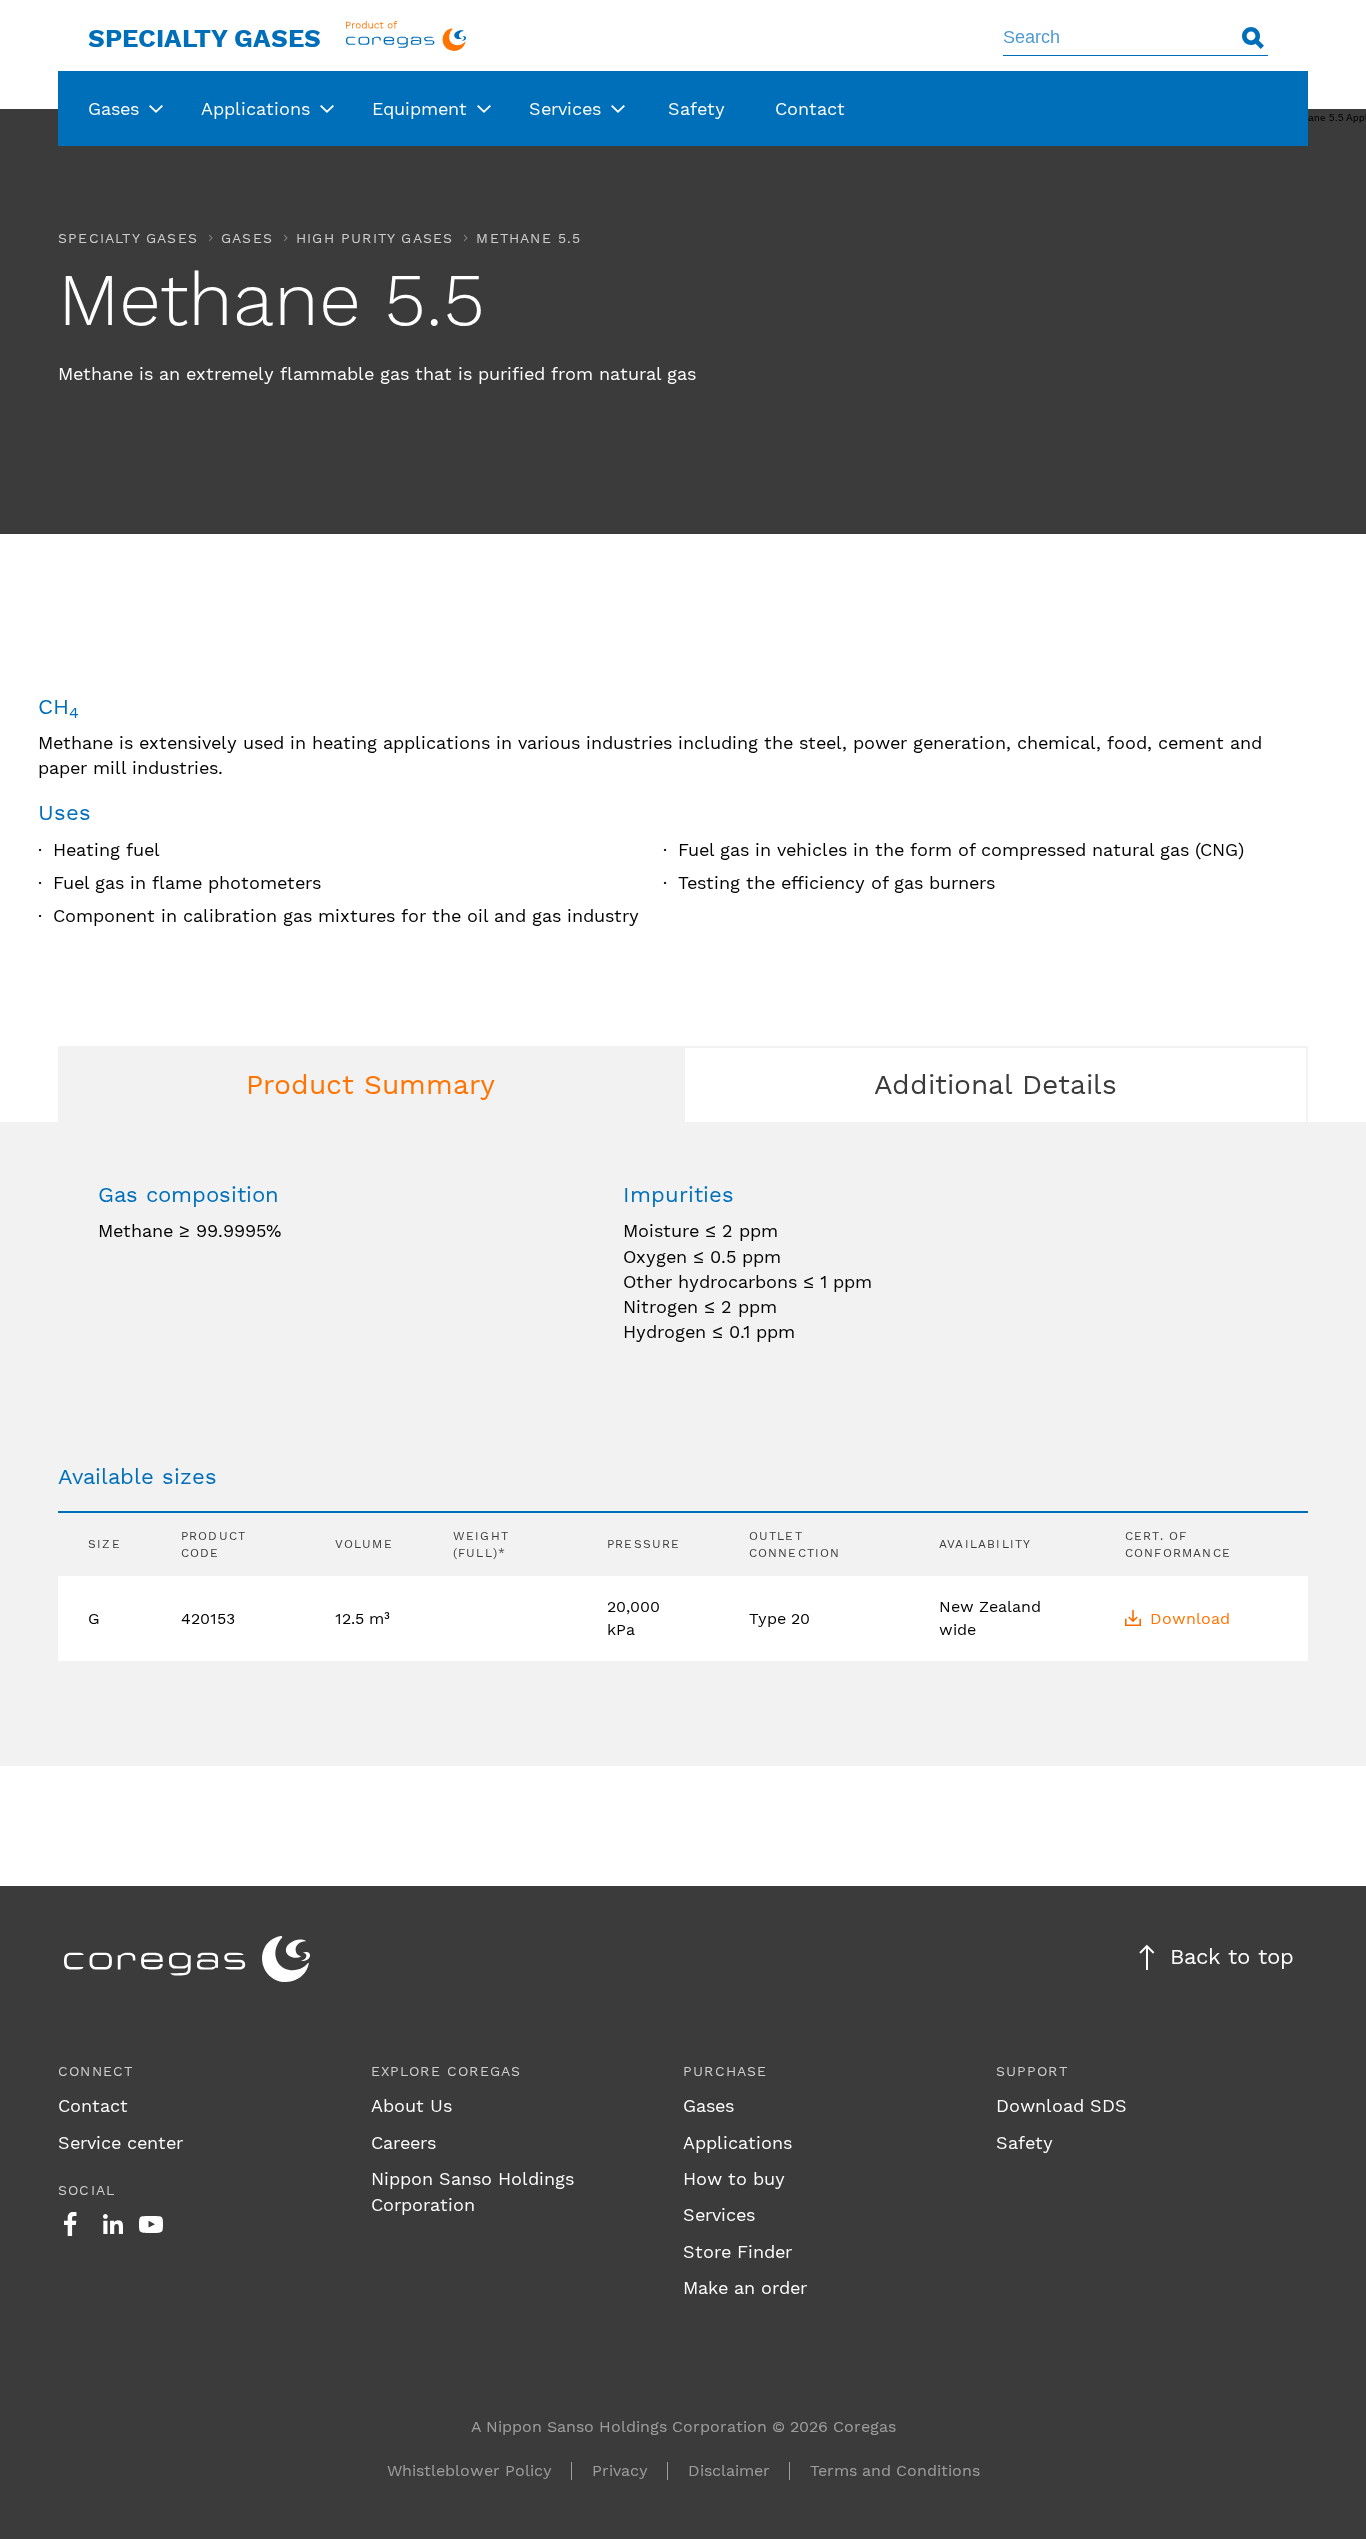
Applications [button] (255, 108)
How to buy (734, 2178)
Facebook (70, 2224)
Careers (403, 2142)
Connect (95, 2071)
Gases (247, 238)
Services (719, 2214)
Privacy (620, 2470)
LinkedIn (113, 2224)
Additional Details (995, 1084)
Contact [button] (810, 108)
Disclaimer (729, 2470)
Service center (120, 2142)
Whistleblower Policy (469, 2470)
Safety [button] (696, 108)
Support (1032, 2071)
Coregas (406, 35)
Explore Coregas (446, 2071)
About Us (411, 2105)
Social (86, 2190)
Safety (1024, 2142)
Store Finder (737, 2251)
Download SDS (1061, 2105)
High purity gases (374, 238)
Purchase (725, 2071)
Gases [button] (113, 108)
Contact (93, 2105)
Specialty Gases (204, 38)
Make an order (745, 2287)
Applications (737, 2142)
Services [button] (565, 108)
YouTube (151, 2224)
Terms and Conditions (895, 2470)
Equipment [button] (419, 108)
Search (1253, 37)
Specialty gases (128, 238)
